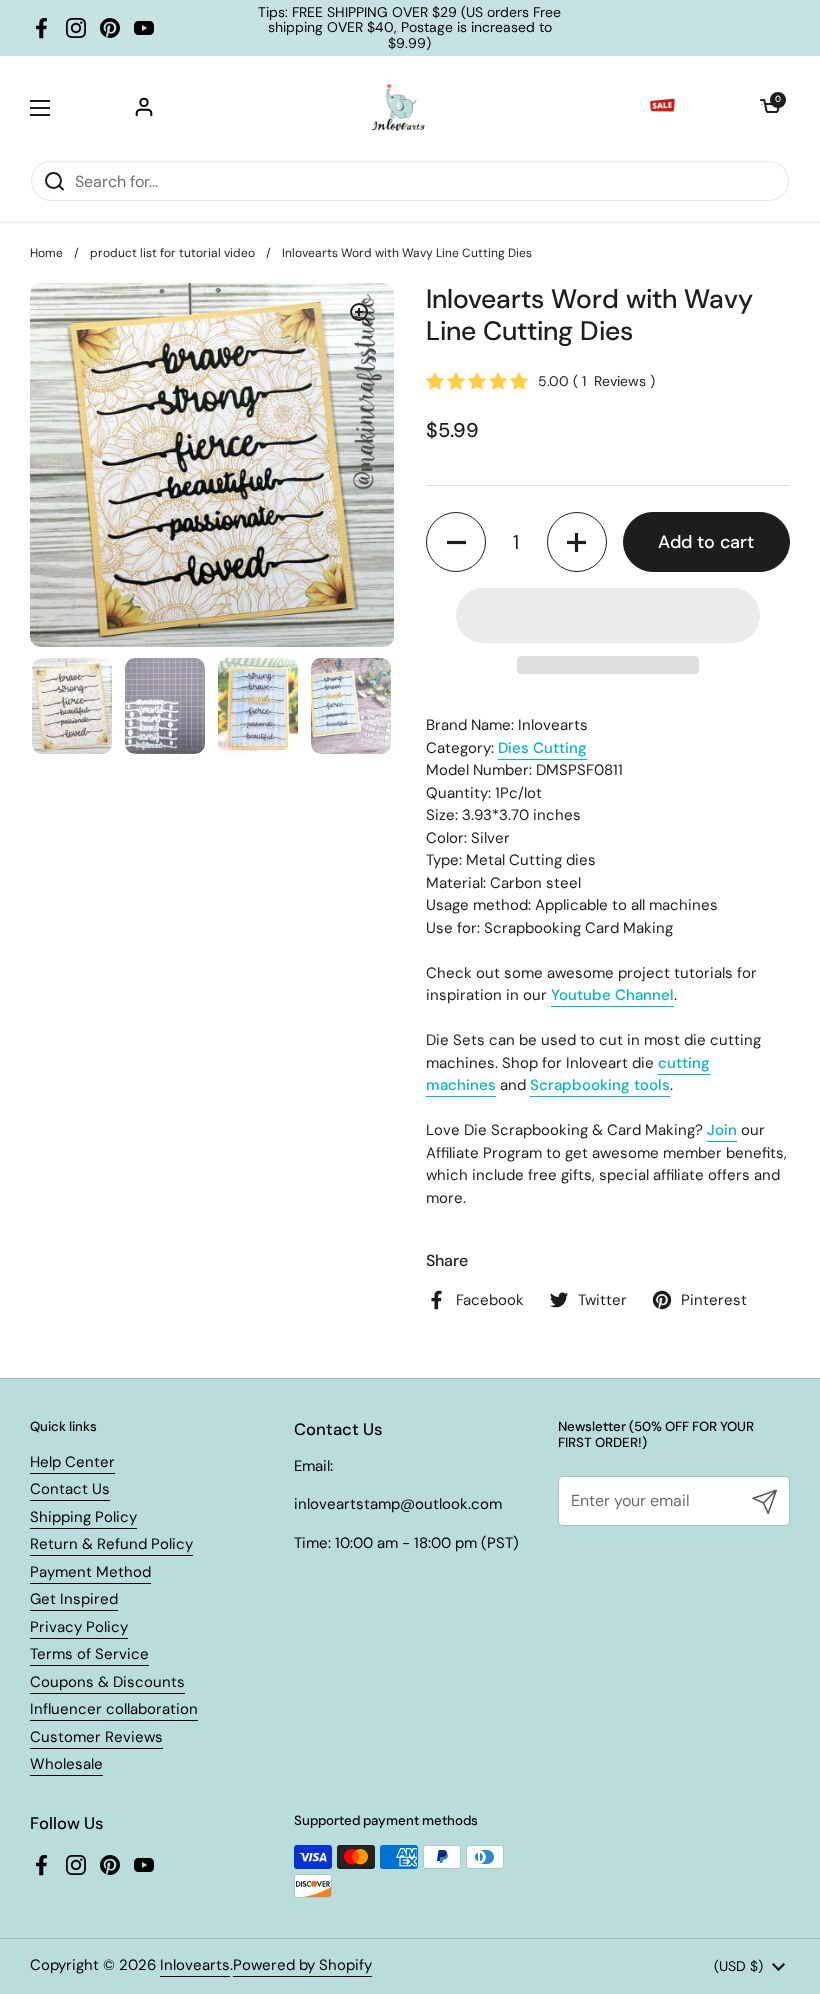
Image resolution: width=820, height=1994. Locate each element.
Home (46, 253)
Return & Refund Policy (111, 1544)
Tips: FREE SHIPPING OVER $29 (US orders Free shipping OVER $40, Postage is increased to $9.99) (409, 28)
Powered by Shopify (302, 1965)
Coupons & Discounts (107, 1682)
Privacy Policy (79, 1627)
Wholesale (66, 1764)
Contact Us (70, 1489)
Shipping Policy (83, 1517)
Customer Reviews (96, 1737)
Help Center (72, 1462)
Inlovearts (195, 1965)
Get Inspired (74, 1599)
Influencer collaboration (114, 1709)
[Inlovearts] (398, 108)
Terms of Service (89, 1654)
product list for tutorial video (172, 253)
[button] (770, 108)
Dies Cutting (542, 748)
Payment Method (90, 1572)
